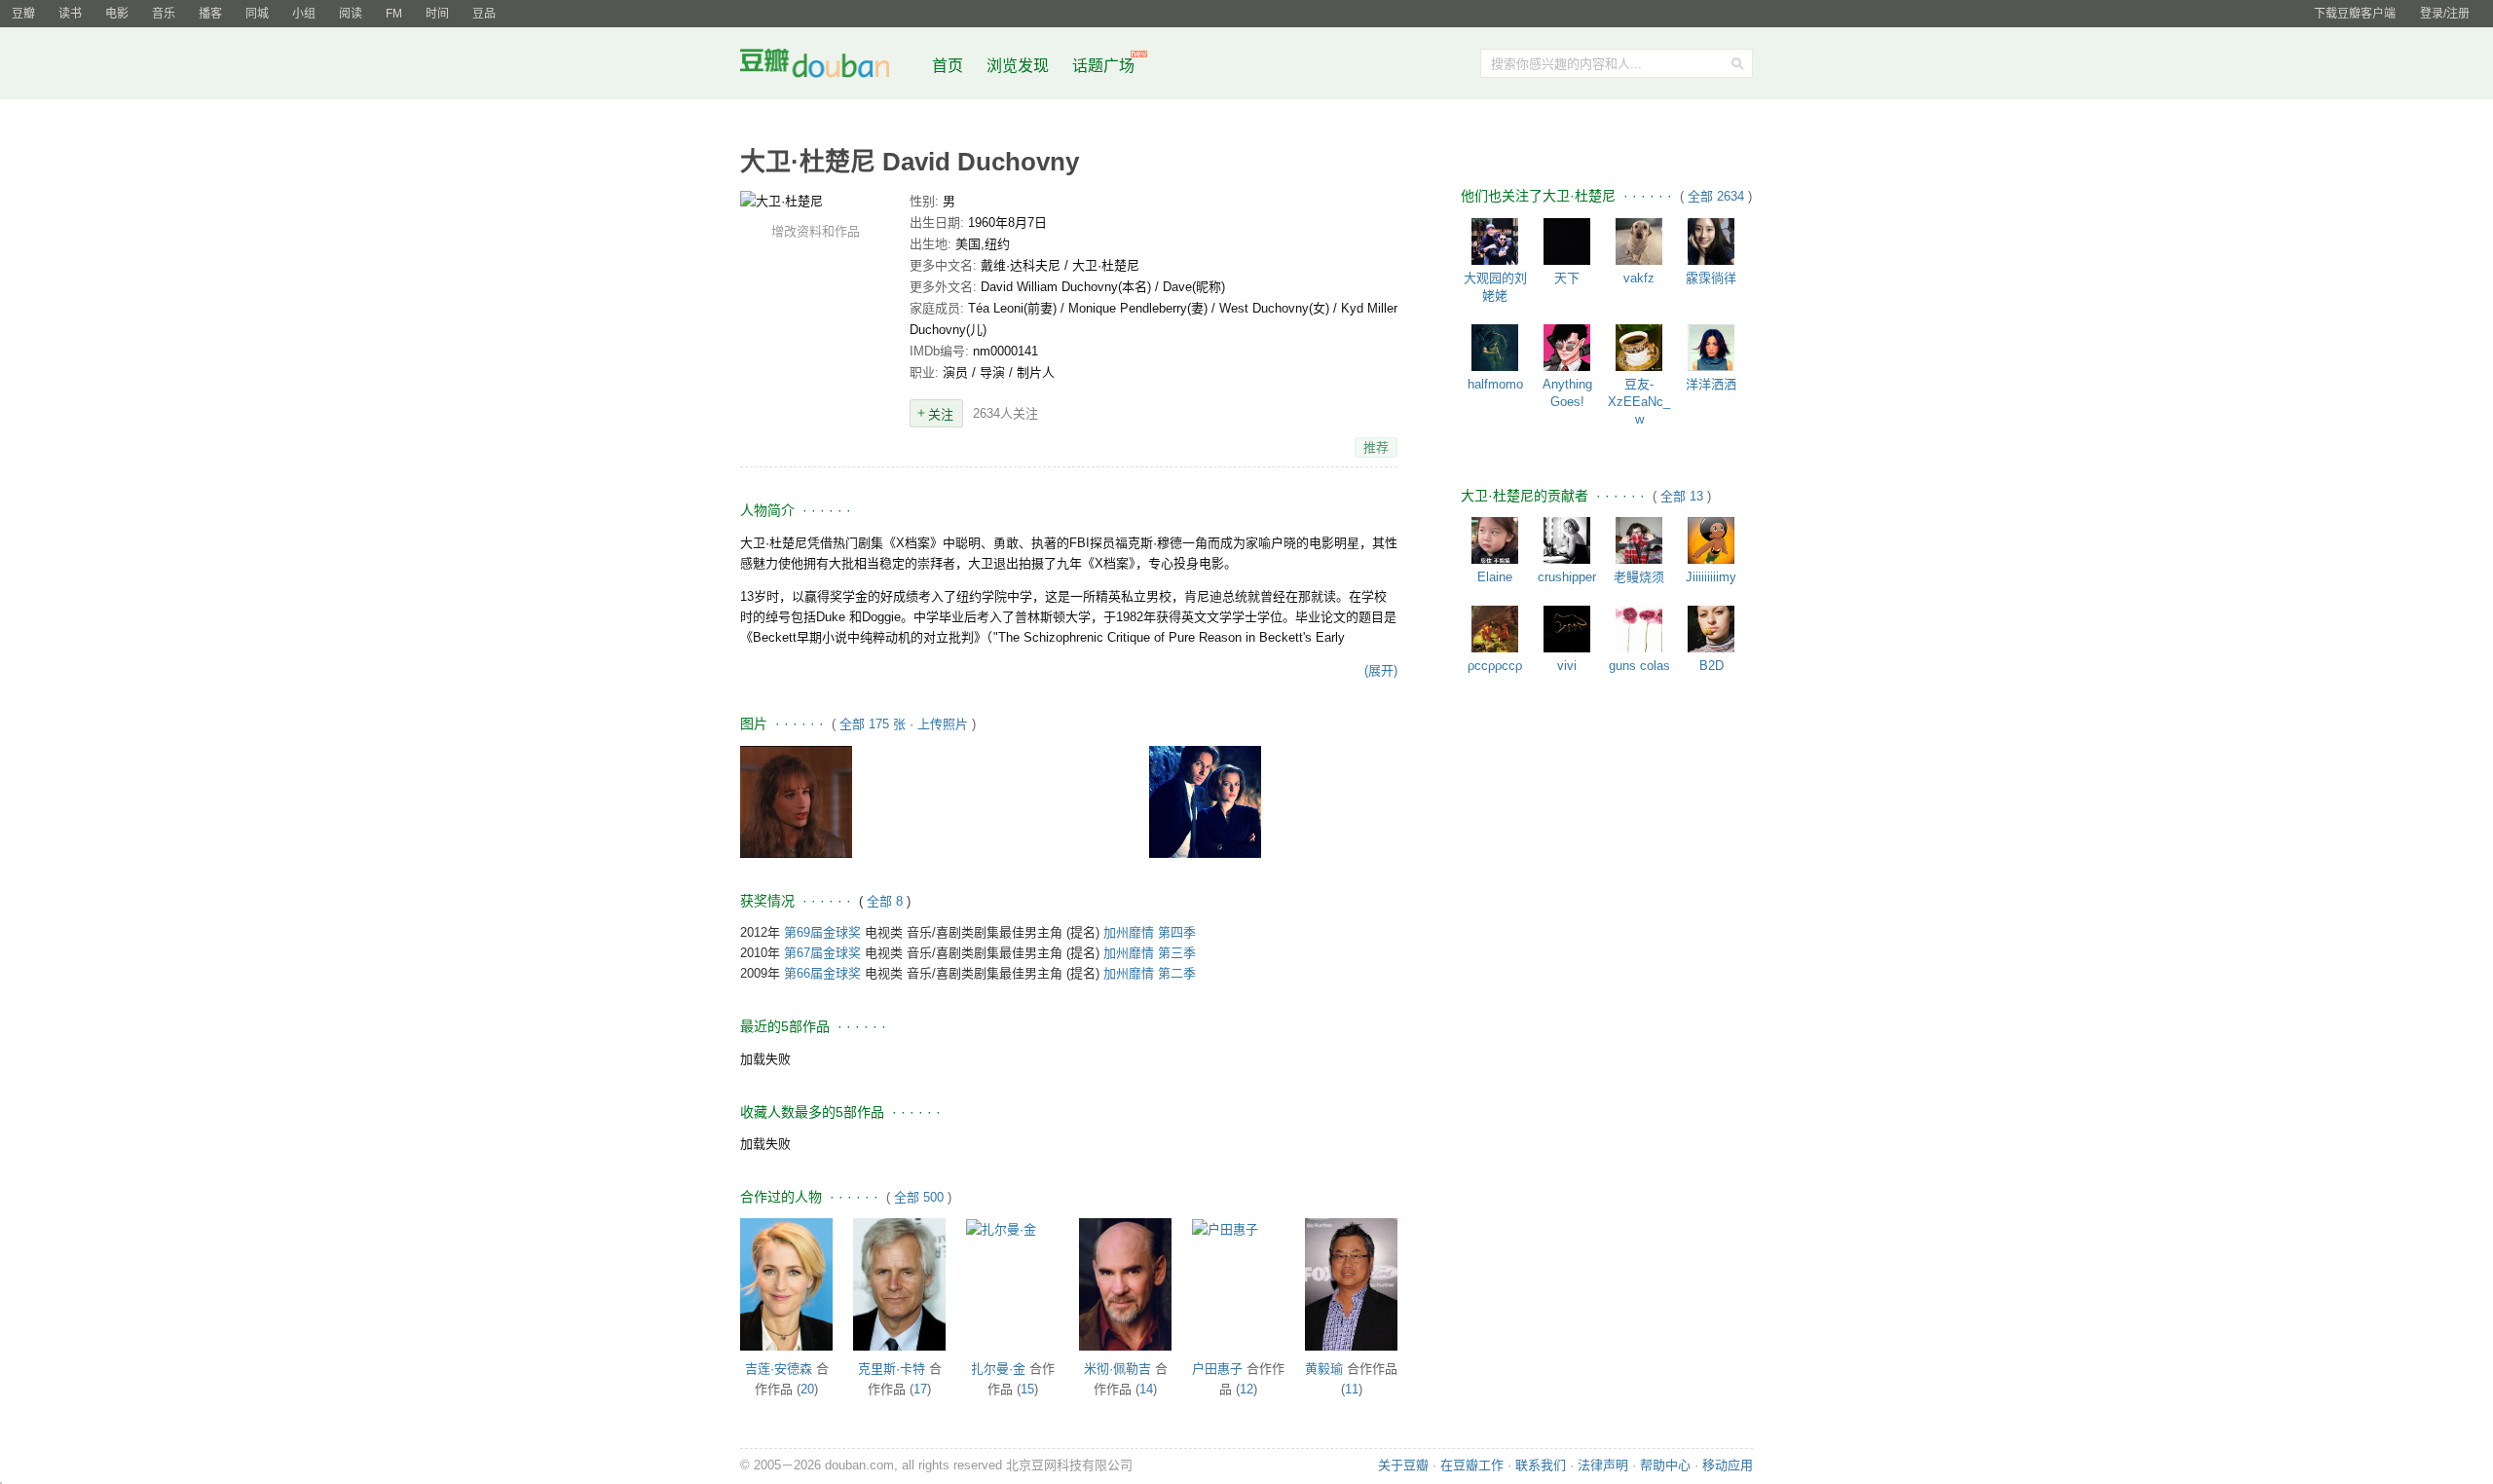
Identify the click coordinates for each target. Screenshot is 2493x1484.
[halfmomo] (1495, 348)
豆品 (484, 14)
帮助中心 (1665, 1465)
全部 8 (887, 901)
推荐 (1376, 447)
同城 (257, 14)
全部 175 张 (873, 724)
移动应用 (1728, 1465)
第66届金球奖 (822, 973)
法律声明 (1603, 1465)
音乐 (164, 14)
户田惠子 (1217, 1369)
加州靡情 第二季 (1150, 973)
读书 (70, 14)
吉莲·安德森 (779, 1369)
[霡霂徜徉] (1711, 241)
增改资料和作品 (816, 231)
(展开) (1381, 670)
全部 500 (919, 1197)
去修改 (815, 201)
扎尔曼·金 (998, 1369)
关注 (941, 414)
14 (1146, 1389)
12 (1246, 1389)
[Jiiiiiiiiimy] (1711, 540)
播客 (210, 14)
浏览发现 (1020, 66)
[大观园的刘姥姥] (1495, 241)
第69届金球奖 (822, 932)
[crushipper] (1567, 540)
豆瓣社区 (830, 67)
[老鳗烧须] (1639, 540)
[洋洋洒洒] (1711, 348)
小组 (304, 14)
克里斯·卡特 (892, 1369)
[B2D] (1711, 629)
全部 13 (1684, 496)
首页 (948, 66)
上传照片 (943, 724)
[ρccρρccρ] (1495, 629)
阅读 (351, 14)
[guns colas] (1639, 629)
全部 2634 (1718, 196)
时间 (437, 14)
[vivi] (1567, 629)
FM (394, 14)
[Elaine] (1495, 540)
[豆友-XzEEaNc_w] (1639, 348)
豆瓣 (23, 14)
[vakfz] (1639, 241)
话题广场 (1103, 66)
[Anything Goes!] (1567, 348)
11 (1352, 1389)
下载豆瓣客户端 (2355, 14)
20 (807, 1389)
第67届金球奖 (822, 953)
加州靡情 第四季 (1150, 932)
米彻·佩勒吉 (1117, 1369)
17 (920, 1389)
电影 (117, 14)
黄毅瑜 (1324, 1369)
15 (1027, 1389)
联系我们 (1541, 1465)
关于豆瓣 (1403, 1465)
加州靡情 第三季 (1150, 953)
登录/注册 (2445, 14)
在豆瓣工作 (1472, 1465)
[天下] (1567, 241)
